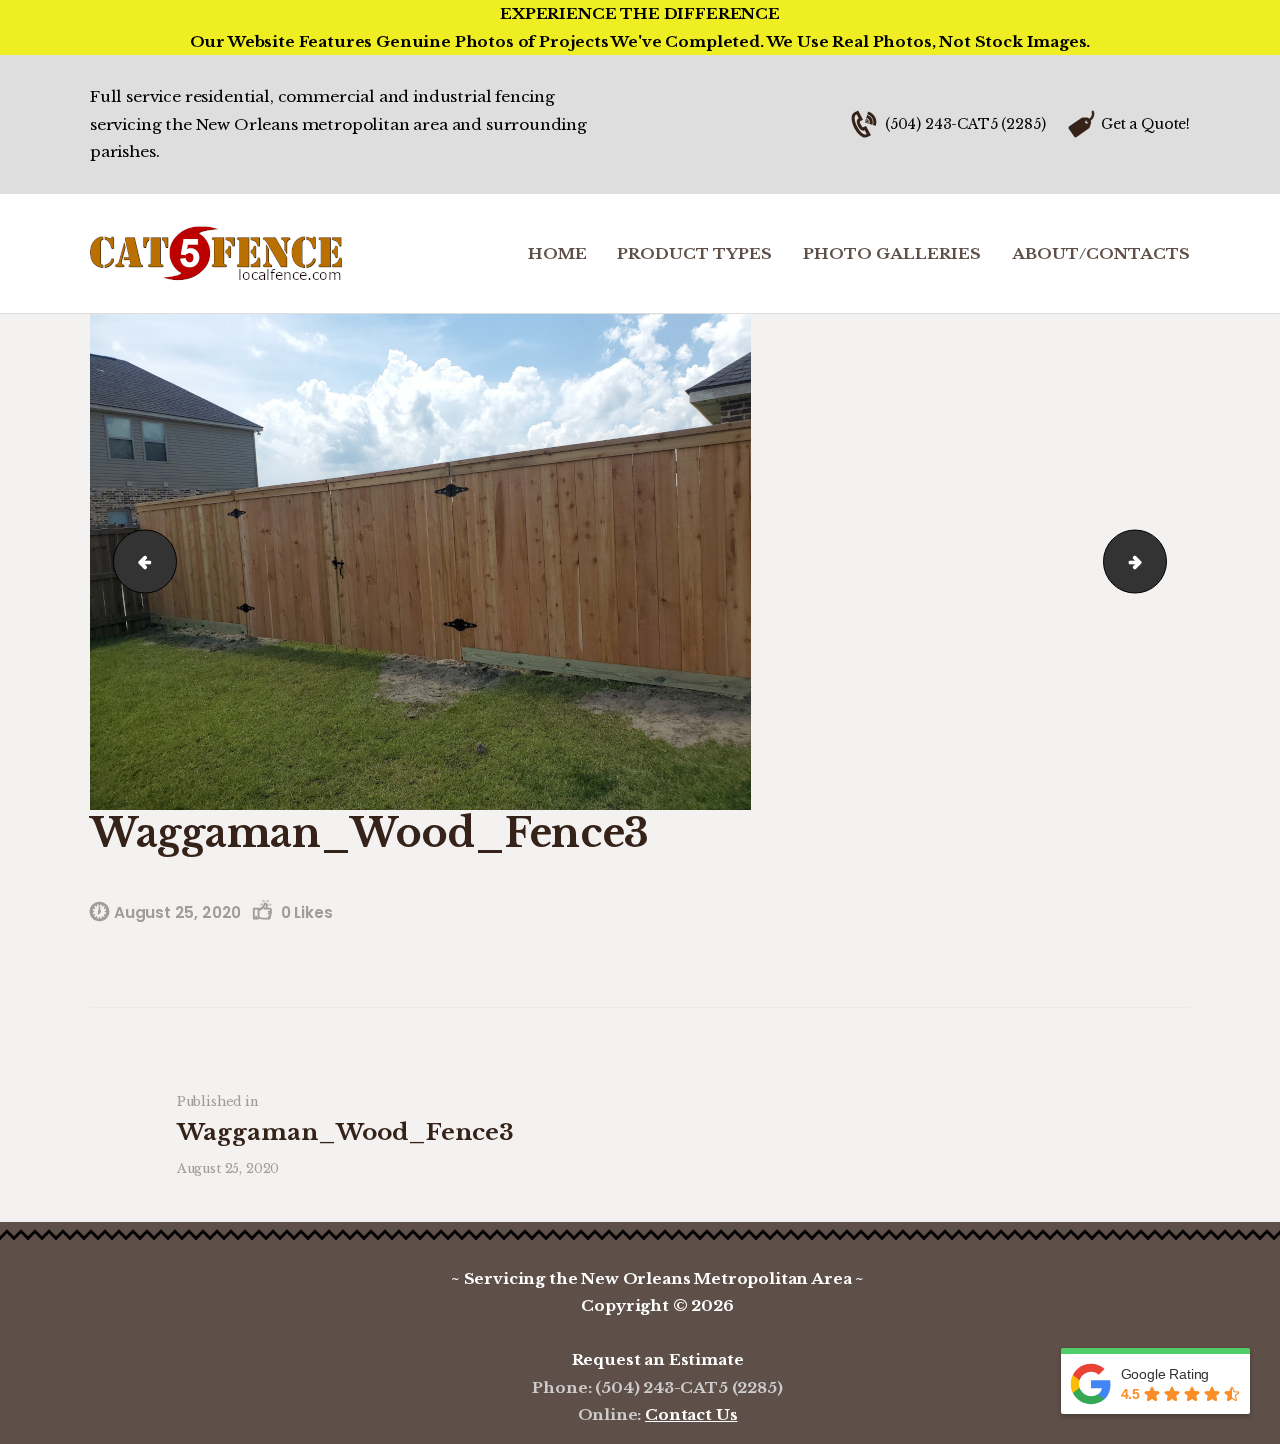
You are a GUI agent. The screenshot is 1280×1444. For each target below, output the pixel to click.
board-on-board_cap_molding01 (1159, 561)
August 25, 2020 (177, 912)
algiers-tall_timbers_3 (137, 561)
